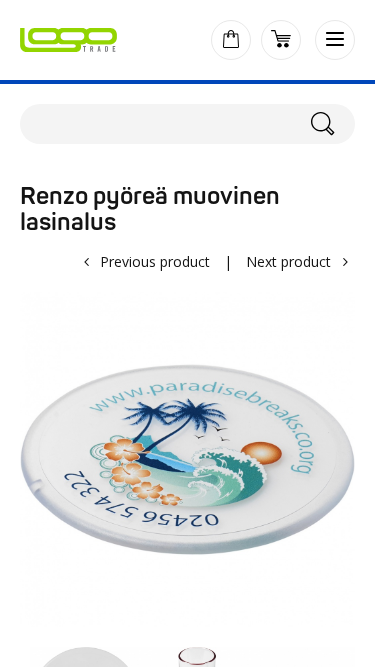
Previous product (155, 261)
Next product (288, 261)
